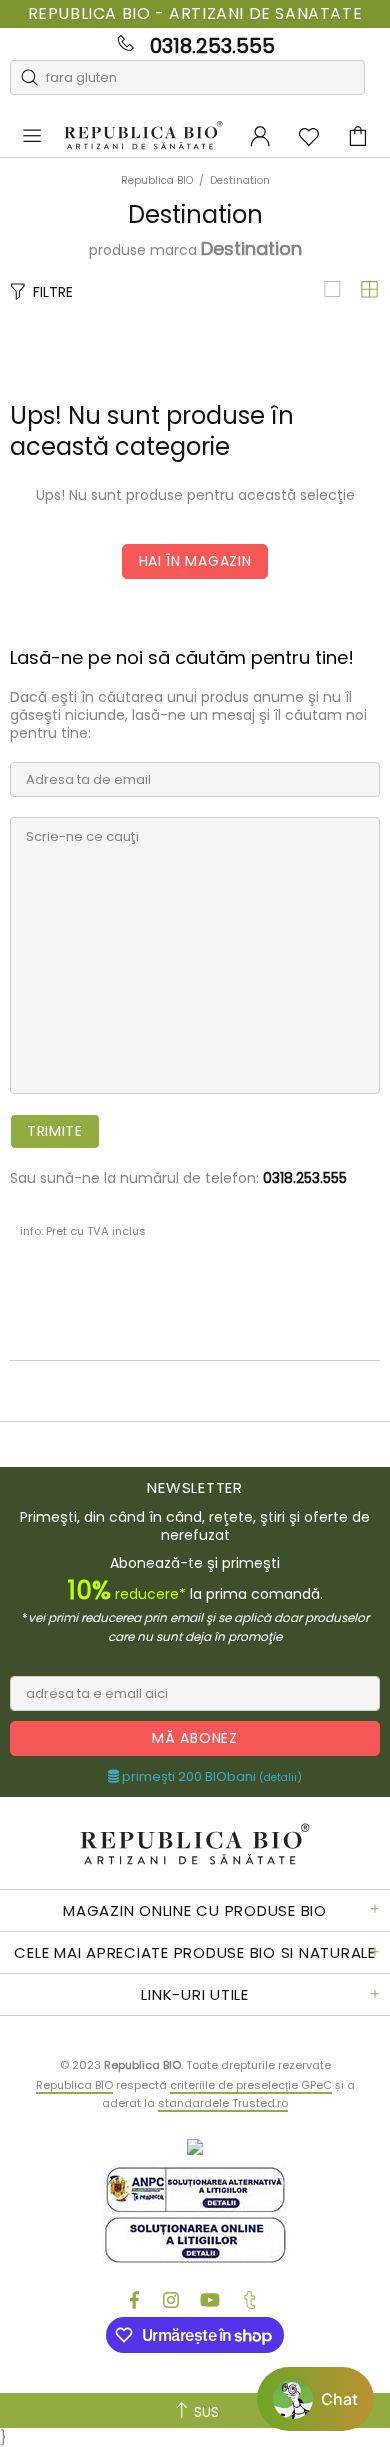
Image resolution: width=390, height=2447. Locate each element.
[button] (315, 2399)
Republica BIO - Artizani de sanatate (195, 14)
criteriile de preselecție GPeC (251, 2085)
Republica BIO (143, 136)
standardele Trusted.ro (223, 2103)
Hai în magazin (195, 561)
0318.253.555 (212, 46)
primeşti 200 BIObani (210, 1777)
